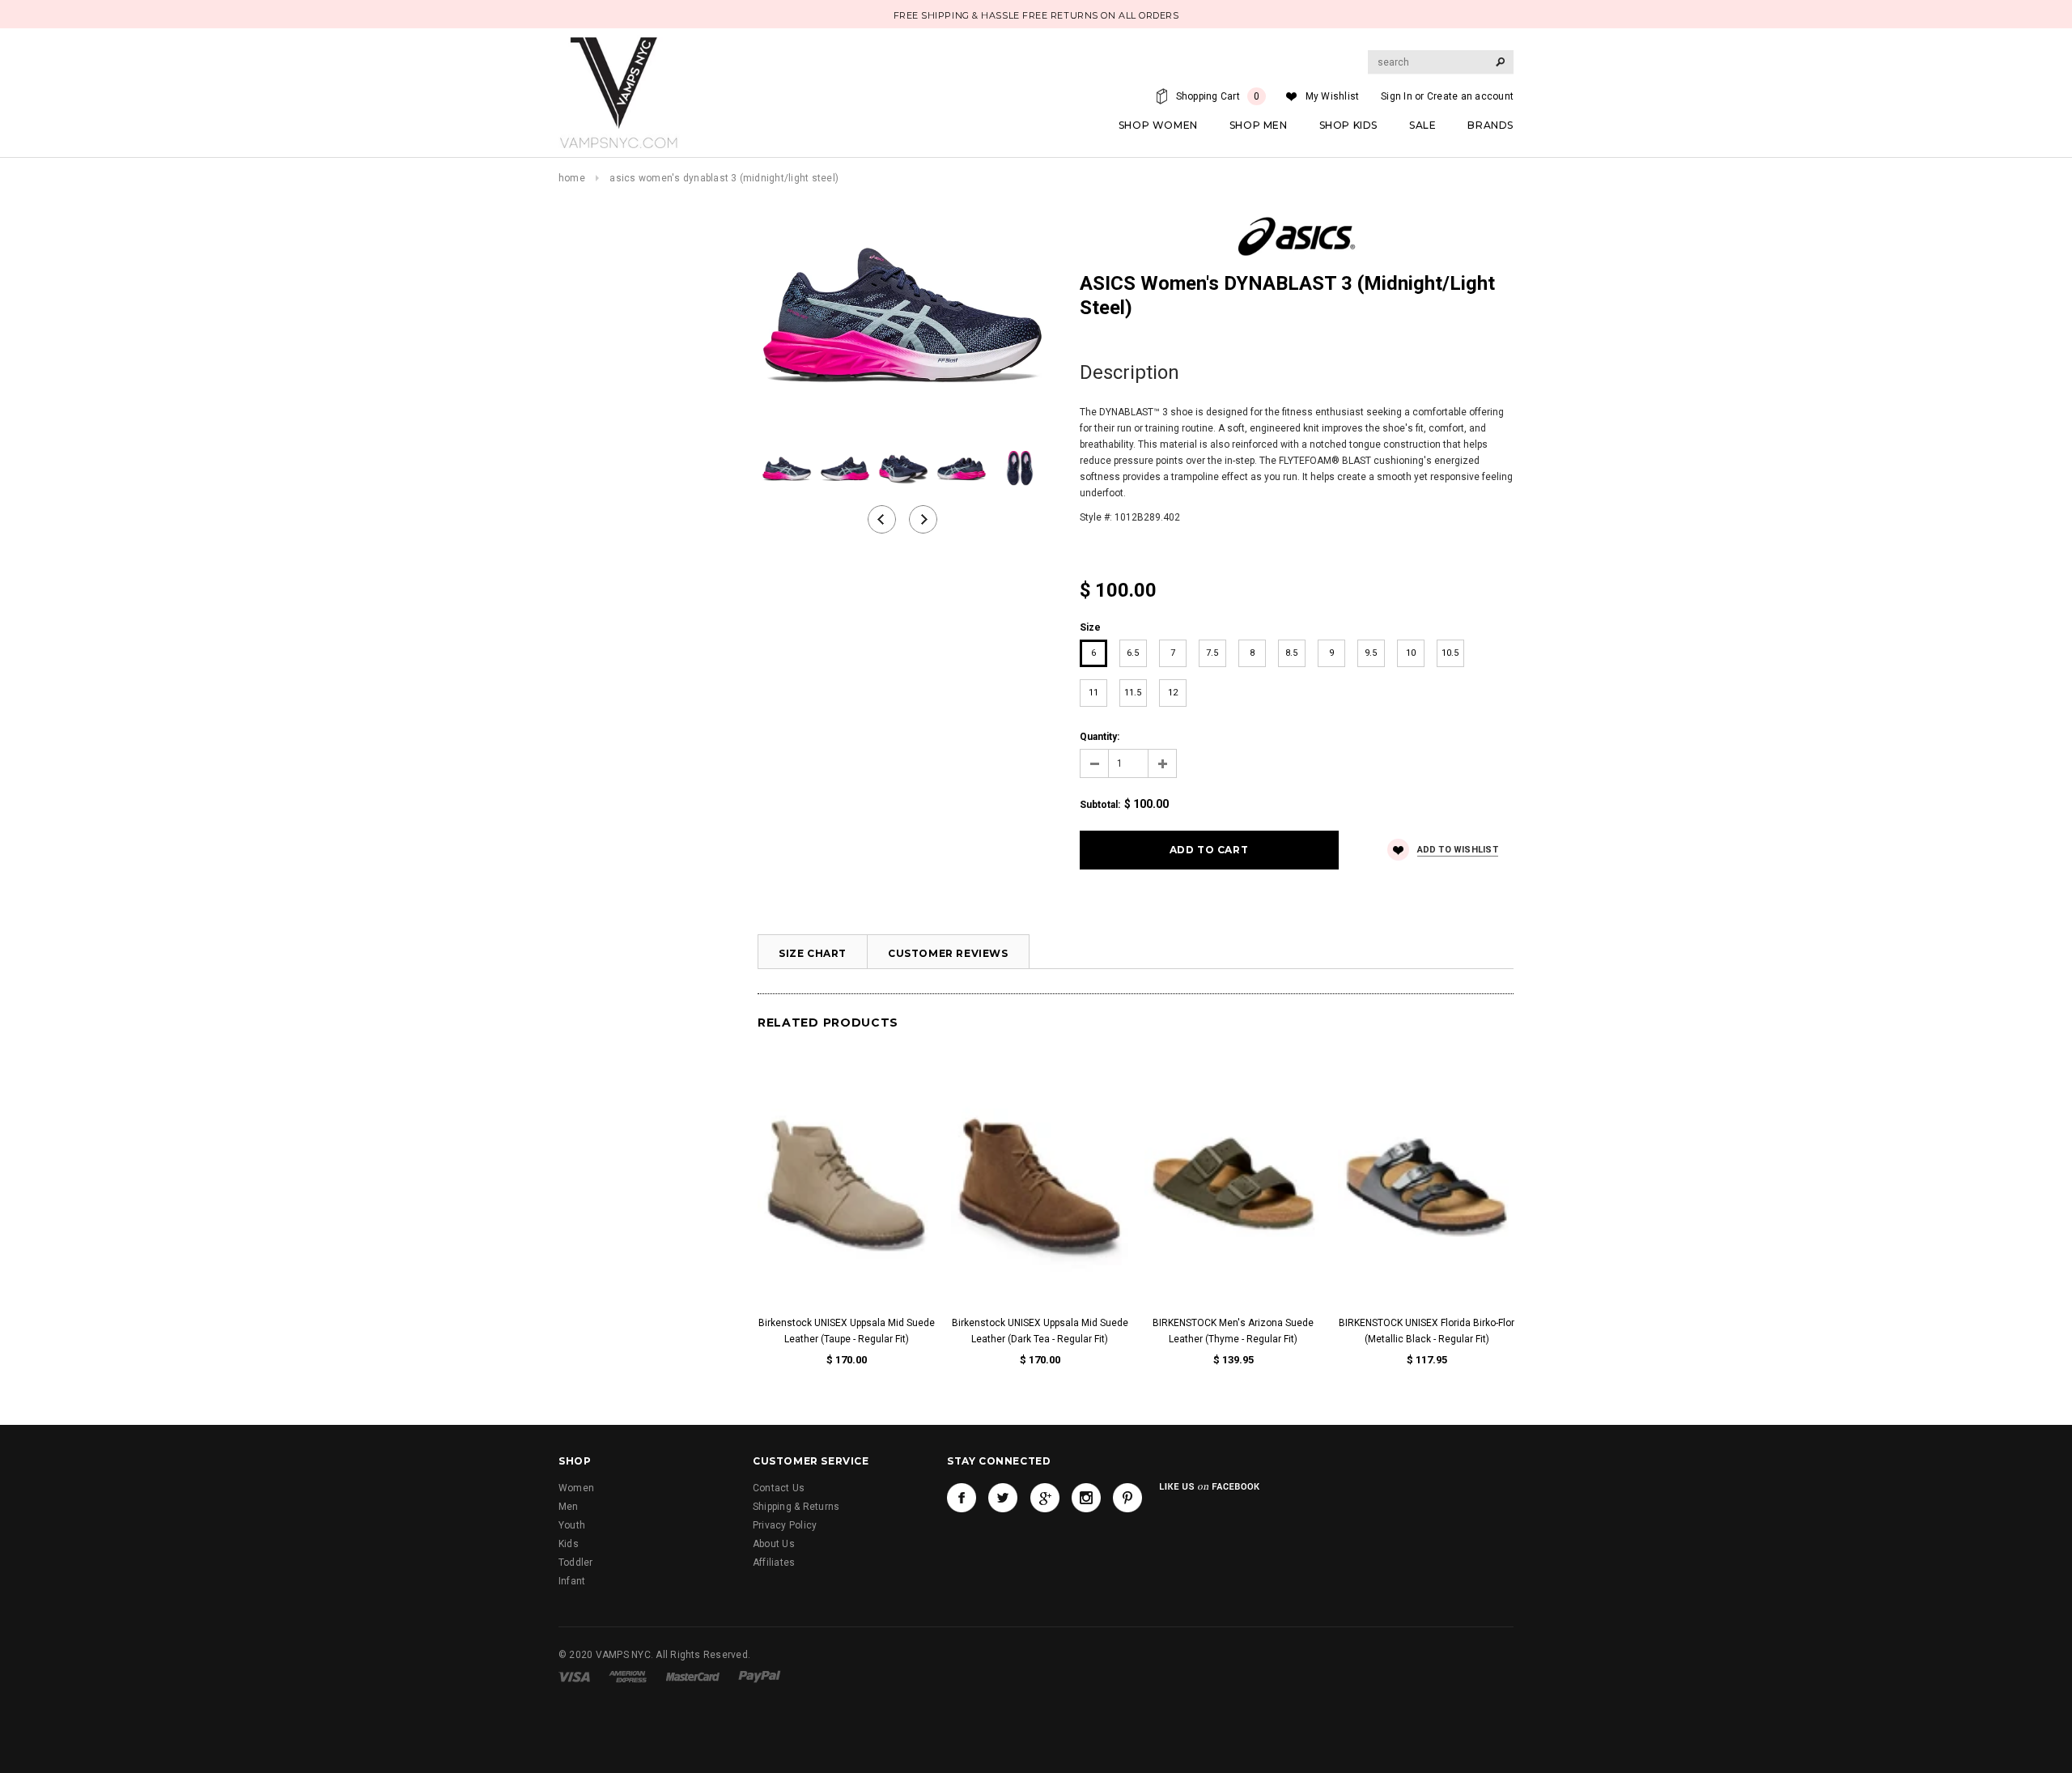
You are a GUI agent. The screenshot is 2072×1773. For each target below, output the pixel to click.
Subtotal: (1100, 805)
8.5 (1291, 653)
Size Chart (813, 953)
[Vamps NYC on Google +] (1045, 1498)
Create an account (1470, 96)
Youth (572, 1525)
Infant (572, 1581)
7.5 (1212, 653)
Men (569, 1507)
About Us (774, 1544)
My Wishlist (1333, 96)
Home (572, 178)
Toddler (576, 1563)
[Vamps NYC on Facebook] (962, 1498)
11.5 (1133, 693)
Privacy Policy (785, 1525)
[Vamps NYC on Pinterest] (1127, 1498)
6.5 (1133, 653)
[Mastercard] (693, 1676)
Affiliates (774, 1563)
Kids (569, 1544)
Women (576, 1488)
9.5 (1371, 653)
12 (1173, 693)
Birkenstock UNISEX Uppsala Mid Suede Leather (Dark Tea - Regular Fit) (1040, 1331)
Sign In (1397, 96)
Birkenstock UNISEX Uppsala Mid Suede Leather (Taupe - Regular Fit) (847, 1331)
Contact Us (779, 1488)
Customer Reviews (948, 953)
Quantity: (1100, 737)
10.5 (1450, 653)
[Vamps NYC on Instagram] (1086, 1498)
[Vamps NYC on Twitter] (1003, 1498)
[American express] (628, 1676)
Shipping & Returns (796, 1507)
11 (1093, 693)
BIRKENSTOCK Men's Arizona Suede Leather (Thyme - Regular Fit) (1233, 1331)
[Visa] (574, 1676)
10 (1411, 653)
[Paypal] (760, 1676)
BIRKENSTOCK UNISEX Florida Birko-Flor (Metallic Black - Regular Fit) (1427, 1331)
